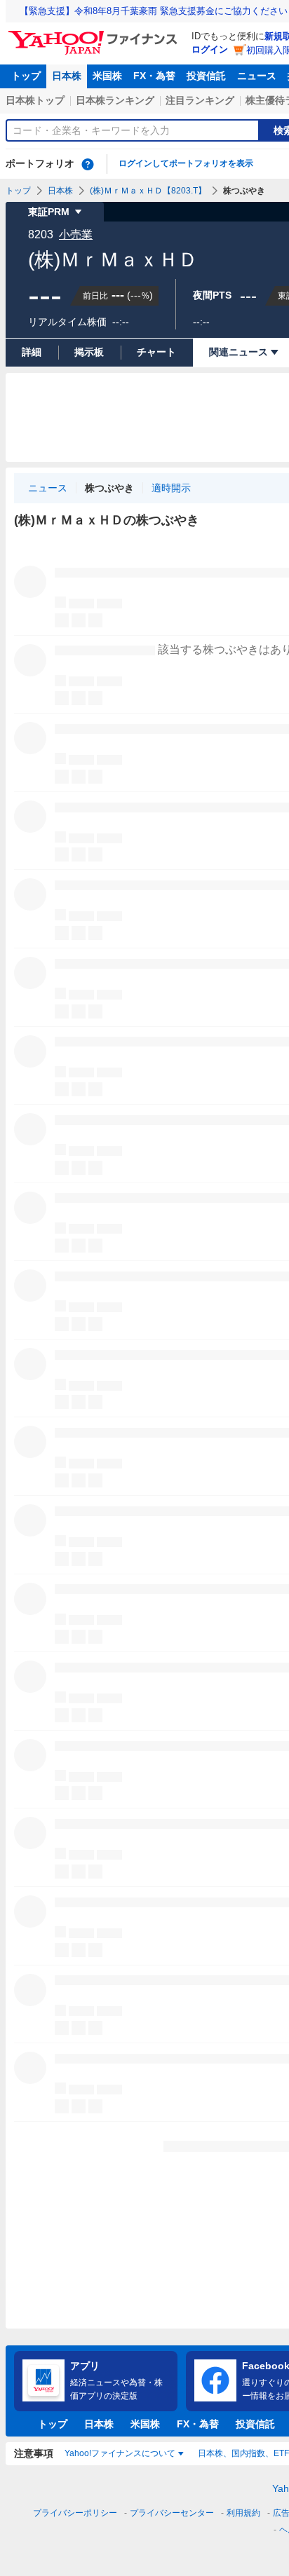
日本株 (67, 76)
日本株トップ (35, 100)
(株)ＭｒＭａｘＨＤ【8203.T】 (148, 191)
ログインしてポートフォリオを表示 (186, 163)
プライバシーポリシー (75, 2513)
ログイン (210, 49)
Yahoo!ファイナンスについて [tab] (120, 2453)
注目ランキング (200, 100)
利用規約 (243, 2513)
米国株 (107, 76)
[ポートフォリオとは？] (88, 164)
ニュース (257, 76)
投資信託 (206, 76)
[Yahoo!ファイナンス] (95, 34)
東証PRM (49, 212)
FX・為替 (154, 76)
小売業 (76, 234)
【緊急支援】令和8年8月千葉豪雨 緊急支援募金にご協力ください (154, 11)
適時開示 (171, 488)
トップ (26, 76)
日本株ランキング (115, 100)
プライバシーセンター (172, 2513)
